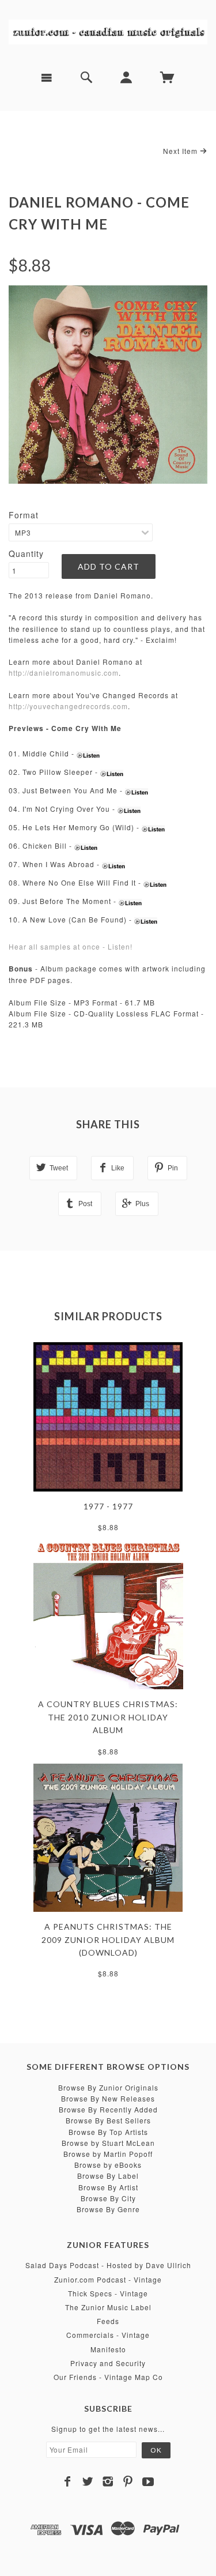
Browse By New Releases (108, 2098)
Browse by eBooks (108, 2165)
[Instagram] (108, 2481)
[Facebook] (68, 2481)
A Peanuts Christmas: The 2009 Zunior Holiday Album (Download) (108, 1939)
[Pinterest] (128, 2481)
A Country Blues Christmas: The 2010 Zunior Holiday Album (108, 1717)
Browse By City (108, 2198)
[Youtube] (148, 2481)
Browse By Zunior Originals (108, 2087)
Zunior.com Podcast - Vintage (108, 2279)
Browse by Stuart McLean (108, 2143)
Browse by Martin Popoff (108, 2154)
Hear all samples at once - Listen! (71, 946)
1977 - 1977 (108, 1506)
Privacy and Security (108, 2363)
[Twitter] (88, 2481)
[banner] (108, 31)
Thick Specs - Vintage (108, 2293)
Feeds (108, 2321)
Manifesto (108, 2349)
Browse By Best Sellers (108, 2120)
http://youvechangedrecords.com (68, 706)
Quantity (26, 553)
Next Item (181, 151)
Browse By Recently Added (108, 2109)
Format (24, 515)
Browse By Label (108, 2176)
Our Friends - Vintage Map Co (108, 2377)
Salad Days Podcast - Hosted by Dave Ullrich (108, 2265)
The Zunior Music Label (108, 2307)
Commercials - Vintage (108, 2335)
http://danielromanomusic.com (64, 673)
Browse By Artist (108, 2187)
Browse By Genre (108, 2209)
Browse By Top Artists (108, 2132)
